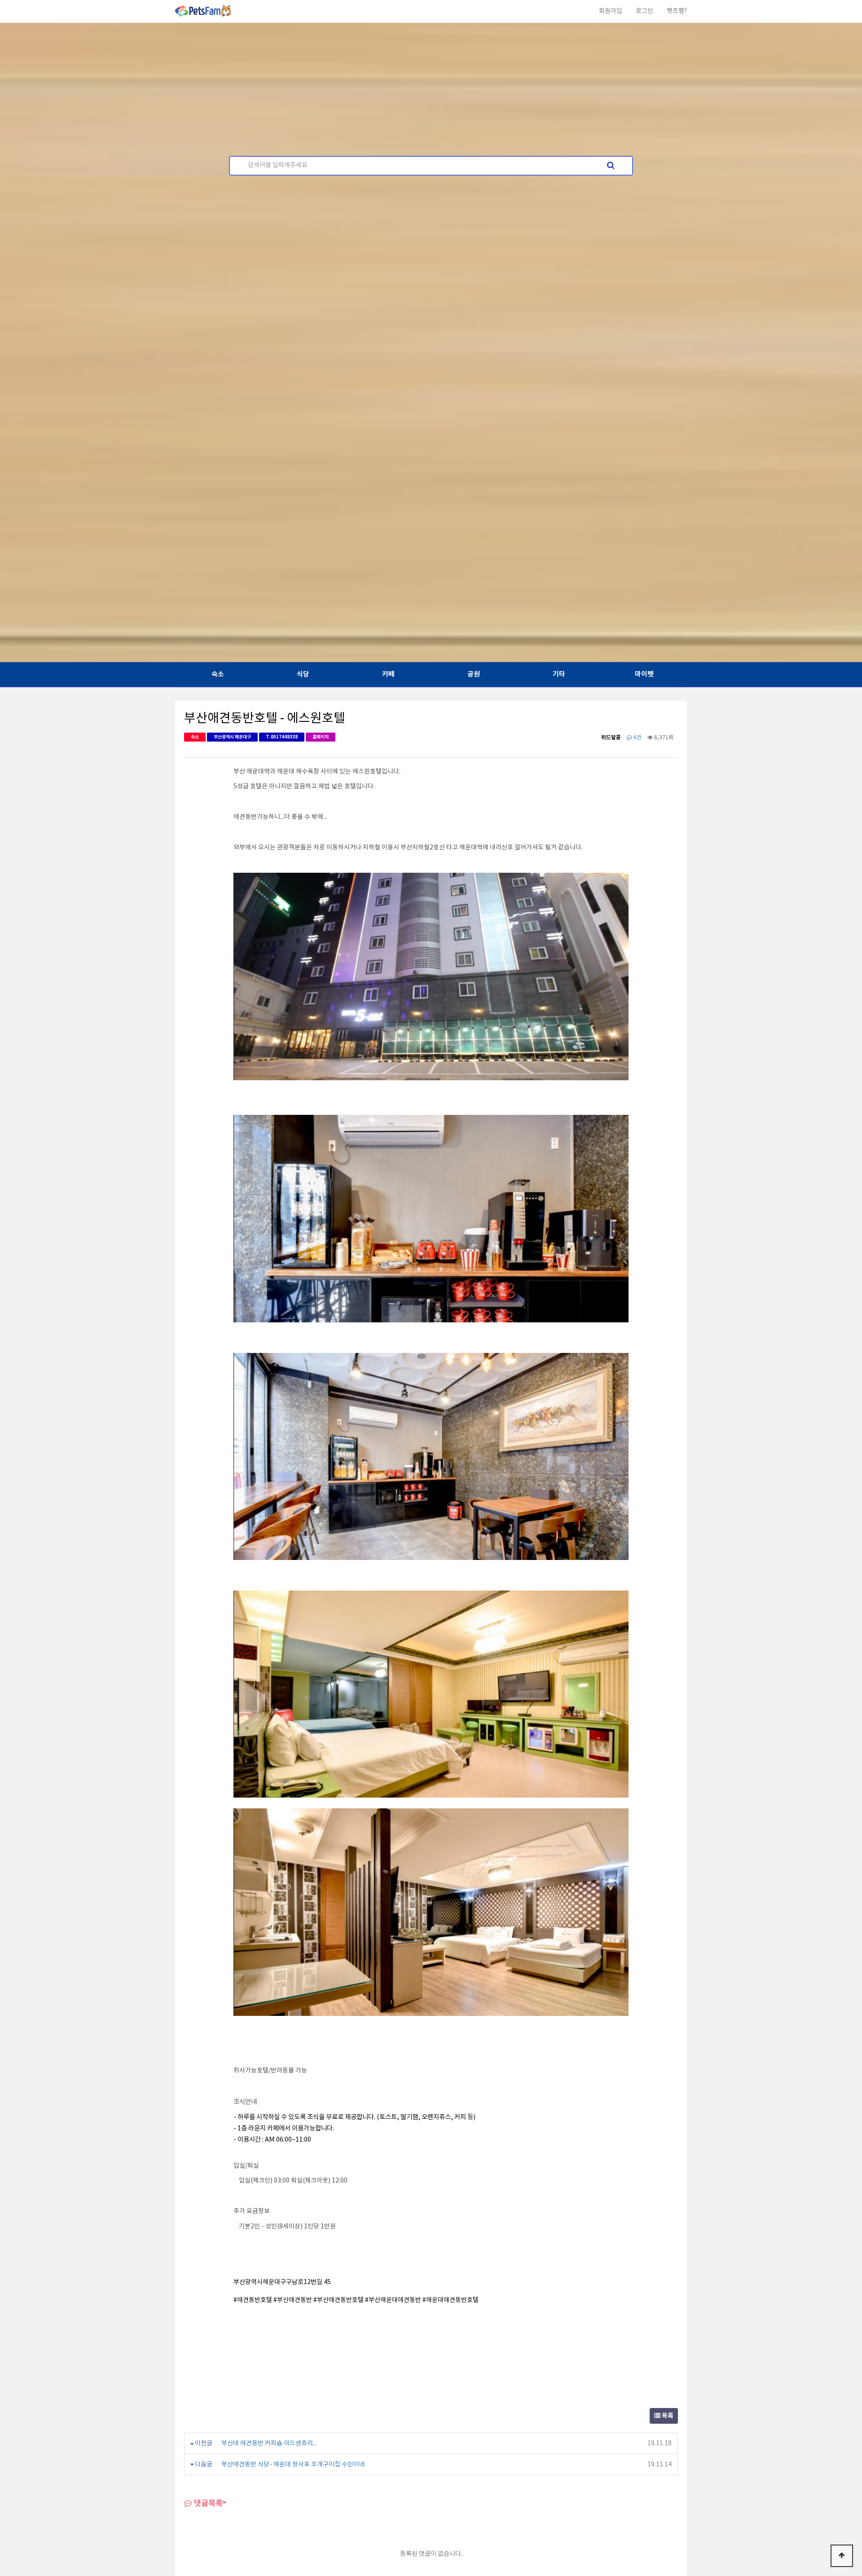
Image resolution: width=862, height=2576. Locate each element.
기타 (559, 674)
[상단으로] (842, 2556)
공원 (474, 674)
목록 (667, 2416)
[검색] (611, 166)
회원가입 (611, 11)
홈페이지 (321, 737)
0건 (637, 738)
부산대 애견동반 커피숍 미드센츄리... (269, 2443)
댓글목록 (207, 2503)
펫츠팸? (677, 11)
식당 (303, 674)
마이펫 (644, 674)
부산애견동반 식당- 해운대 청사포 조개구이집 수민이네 (293, 2465)
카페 (388, 674)
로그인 (644, 11)
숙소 (218, 674)
